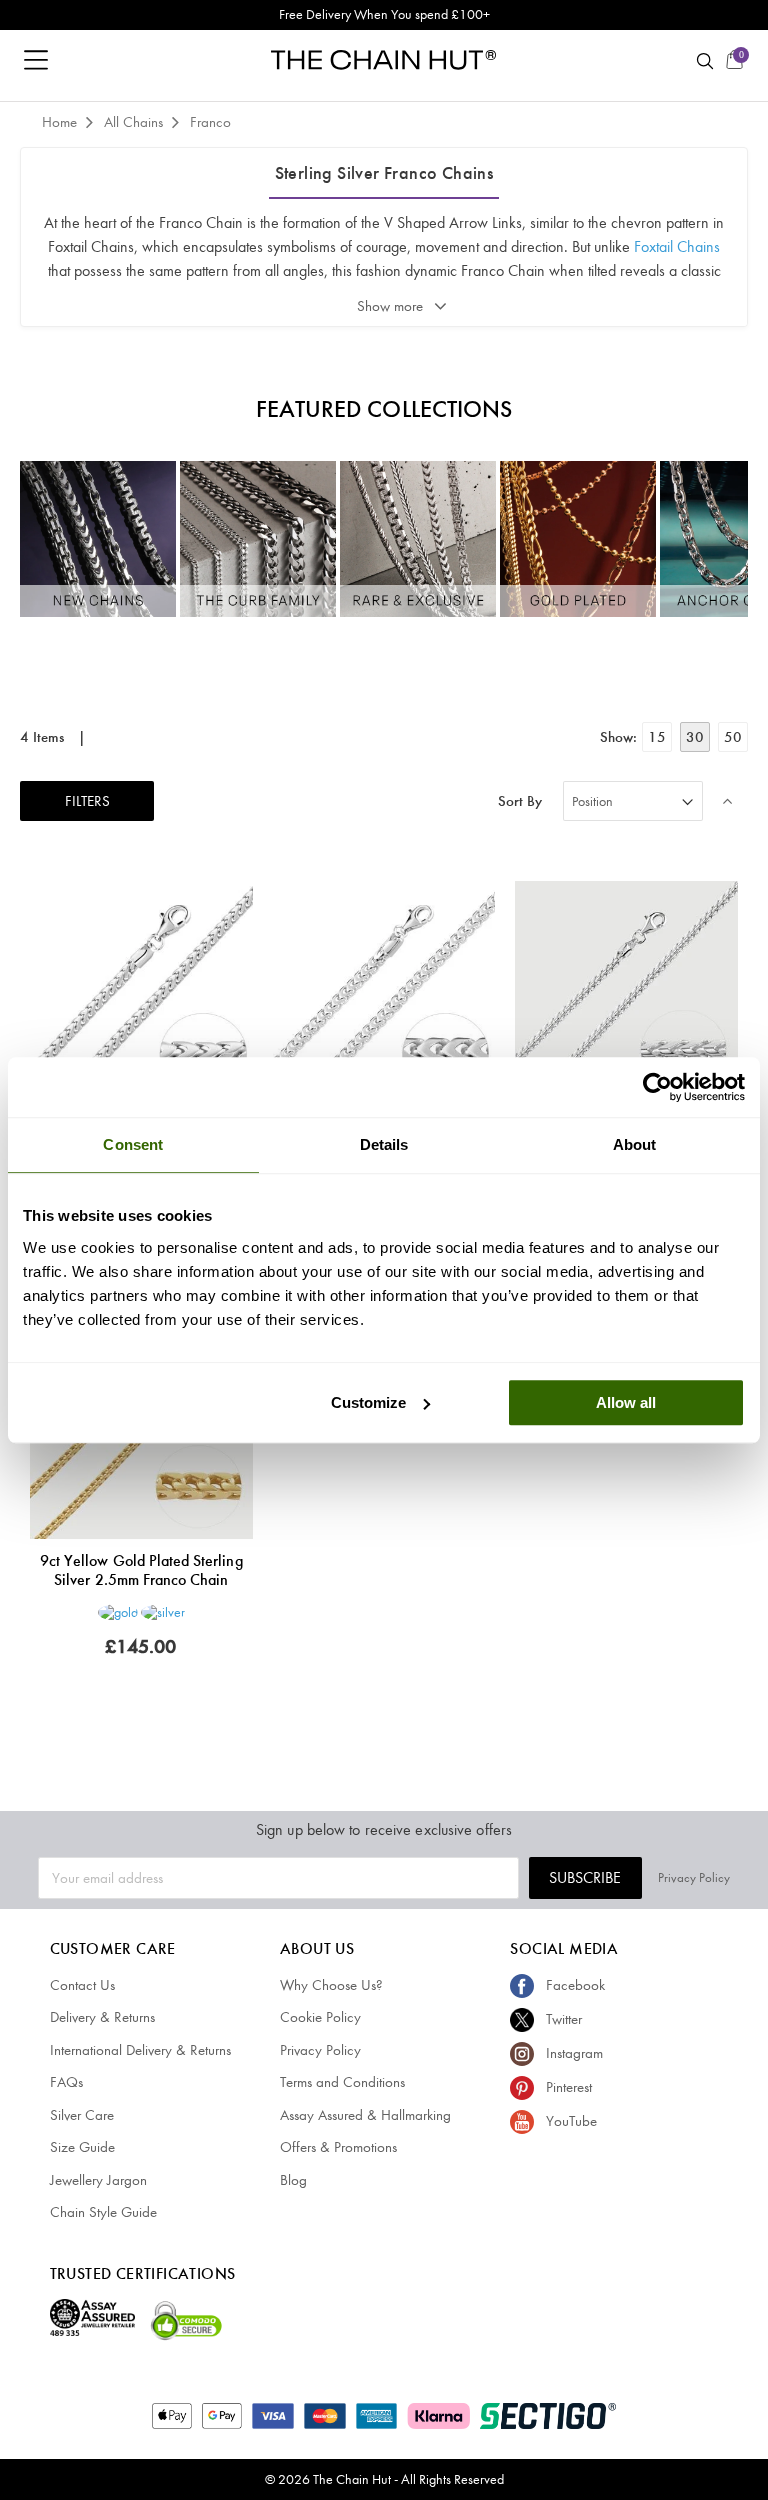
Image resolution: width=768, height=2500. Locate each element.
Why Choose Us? (331, 1985)
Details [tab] (384, 1144)
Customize (368, 1402)
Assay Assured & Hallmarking (365, 2115)
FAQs (66, 2082)
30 (695, 737)
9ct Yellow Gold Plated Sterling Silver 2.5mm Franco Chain (141, 1570)
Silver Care (82, 2115)
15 (657, 737)
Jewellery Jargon (98, 2180)
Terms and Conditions (342, 2082)
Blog (293, 2180)
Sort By (520, 801)
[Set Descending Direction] (728, 801)
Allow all (626, 1402)
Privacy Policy (694, 1877)
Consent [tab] (133, 1144)
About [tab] (635, 1144)
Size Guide (82, 2147)
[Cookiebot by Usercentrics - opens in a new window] (657, 1087)
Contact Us (82, 1985)
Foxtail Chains (677, 246)
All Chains (135, 122)
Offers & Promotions (338, 2147)
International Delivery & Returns (140, 2050)
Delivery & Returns (102, 2017)
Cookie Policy (320, 2017)
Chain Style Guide (103, 2212)
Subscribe (585, 1877)
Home (61, 122)
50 (733, 737)
